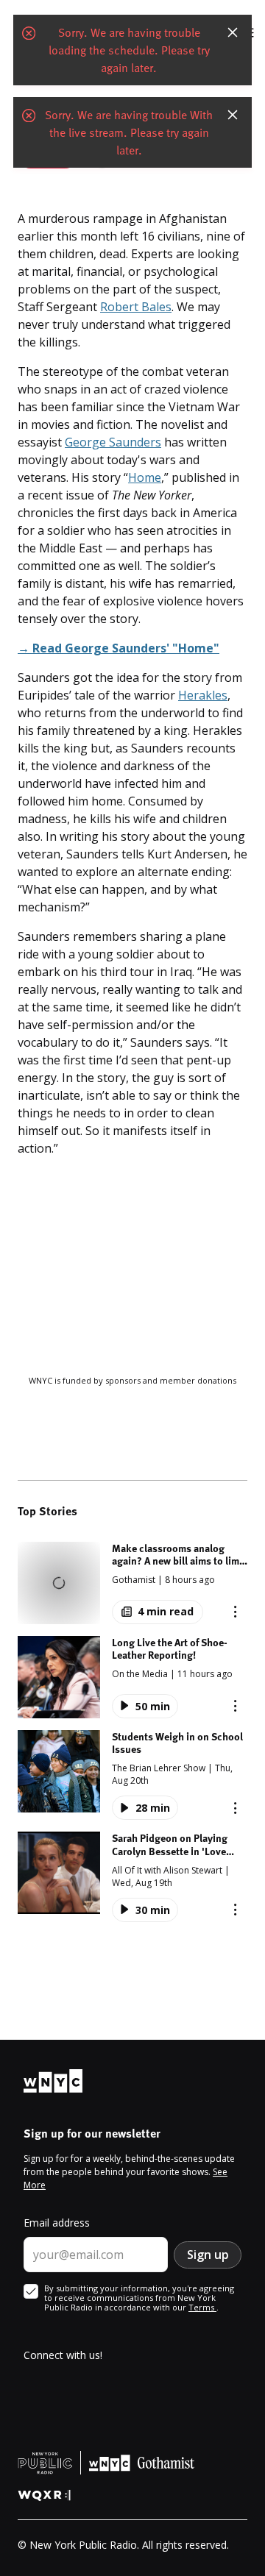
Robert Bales (136, 307)
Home (145, 477)
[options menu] (235, 1612)
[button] (132, 1583)
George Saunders (113, 442)
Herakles (203, 695)
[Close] (233, 32)
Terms (202, 2307)
